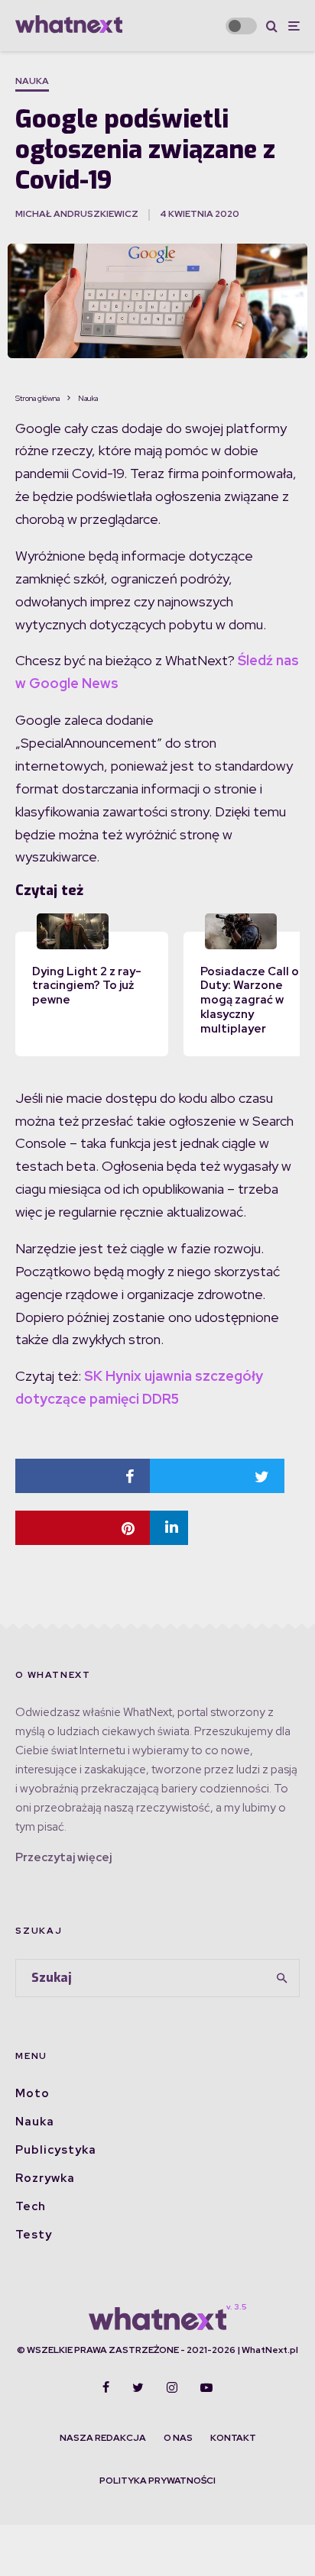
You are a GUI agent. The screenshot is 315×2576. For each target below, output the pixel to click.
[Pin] (83, 1528)
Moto (32, 2093)
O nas (178, 2438)
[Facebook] (106, 2387)
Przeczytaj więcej (63, 1857)
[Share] (83, 1476)
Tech (31, 2206)
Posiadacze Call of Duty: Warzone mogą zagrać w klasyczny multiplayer (253, 1000)
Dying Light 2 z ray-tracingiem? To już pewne (87, 986)
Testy (34, 2235)
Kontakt (233, 2438)
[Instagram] (172, 2387)
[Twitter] (138, 2387)
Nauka (32, 81)
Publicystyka (56, 2150)
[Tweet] (217, 1476)
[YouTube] (206, 2387)
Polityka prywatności (157, 2481)
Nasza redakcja (103, 2438)
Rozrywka (45, 2178)
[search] (283, 1978)
